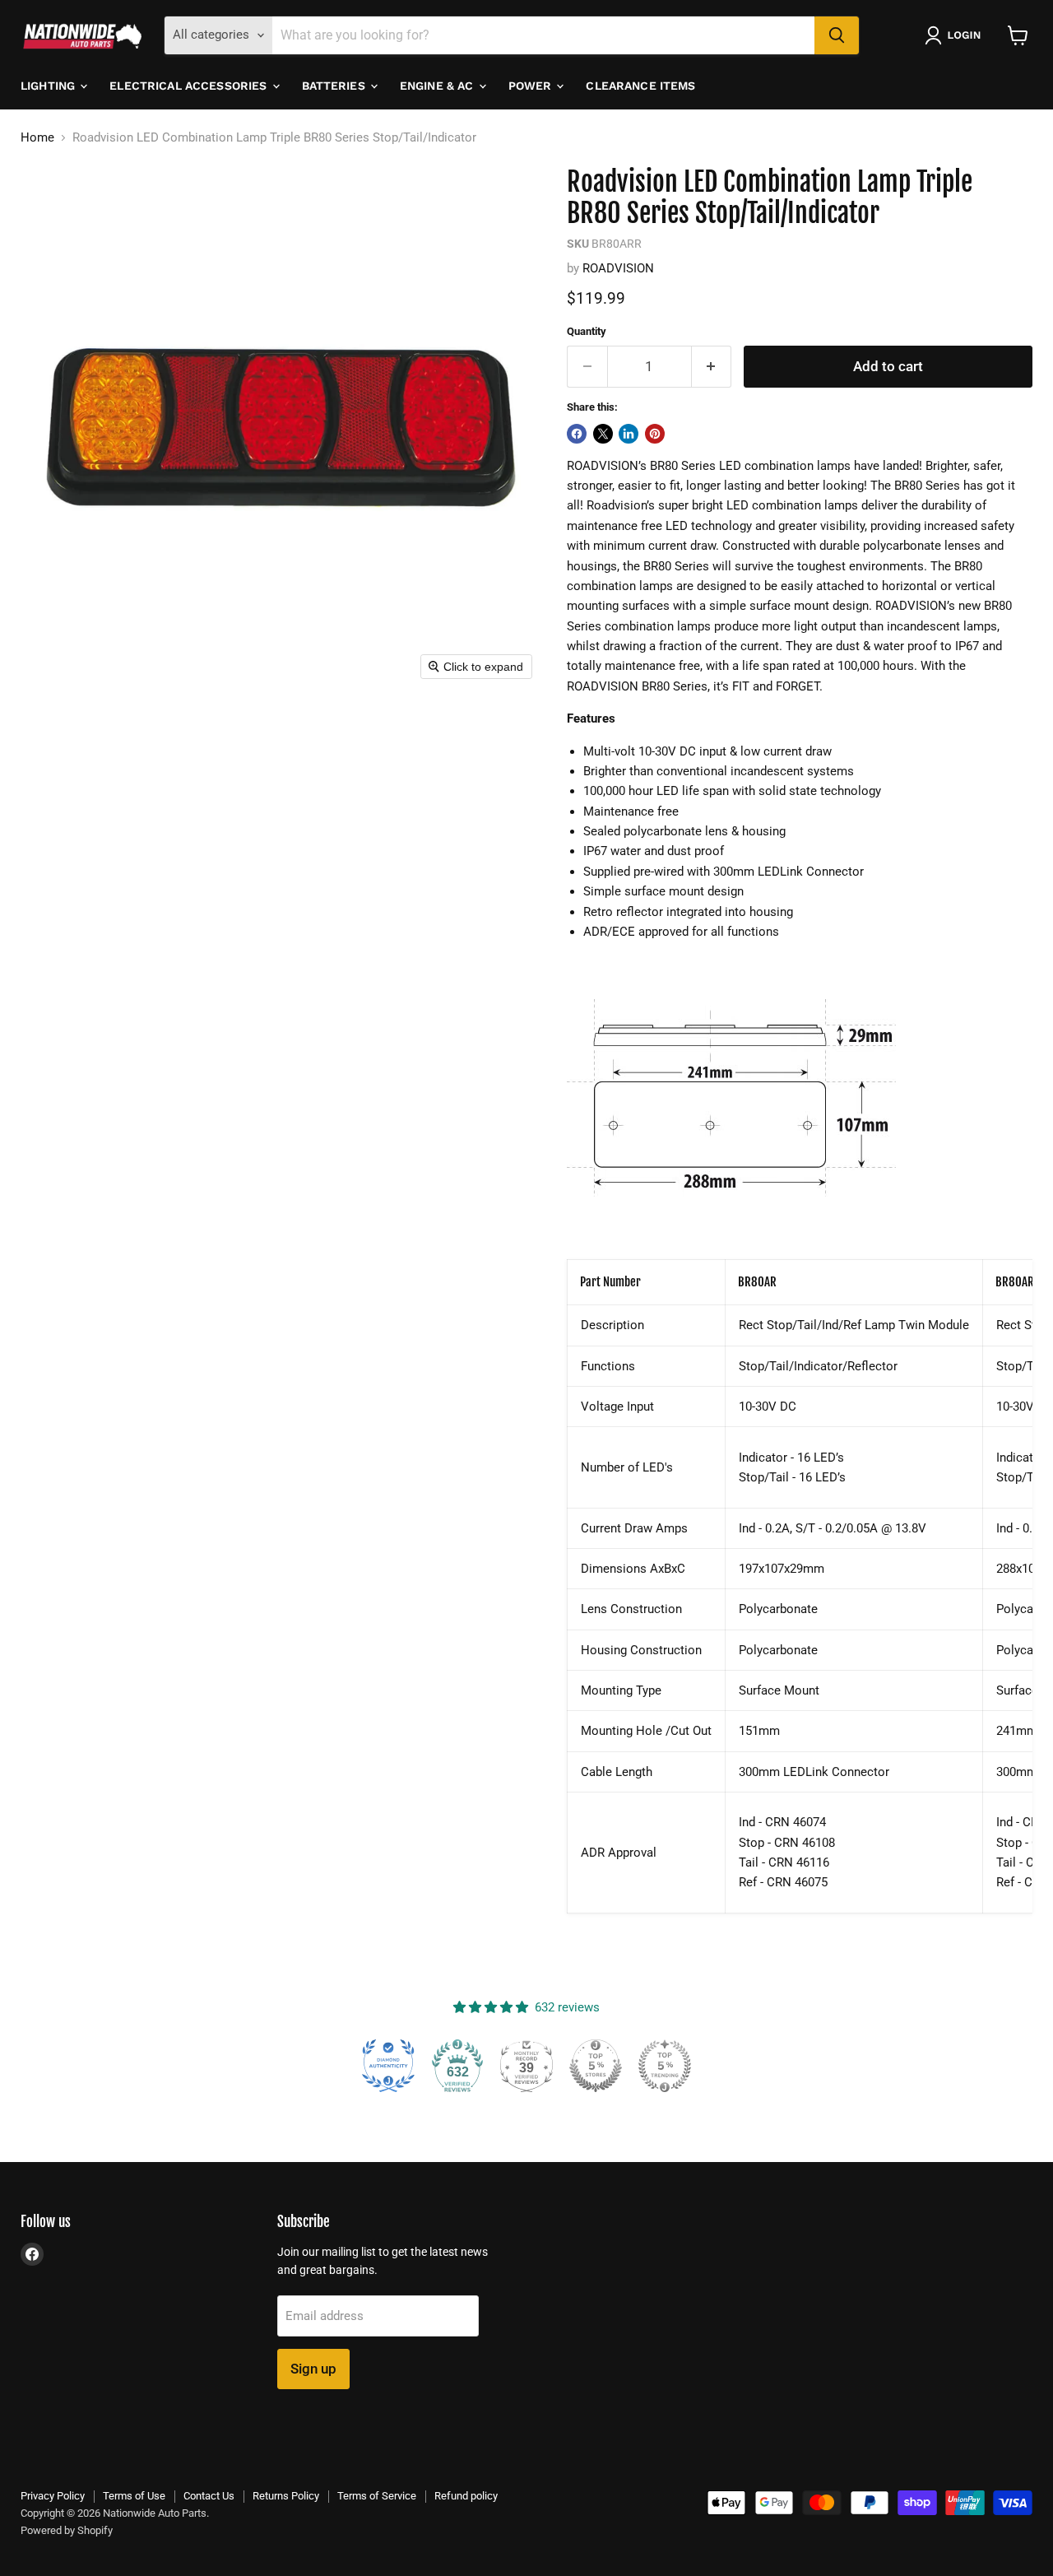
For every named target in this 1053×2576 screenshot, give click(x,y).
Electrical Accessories (190, 86)
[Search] (837, 35)
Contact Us (209, 2496)
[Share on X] (603, 434)
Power (532, 86)
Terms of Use (134, 2496)
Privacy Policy (53, 2496)
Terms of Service (377, 2496)
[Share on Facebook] (577, 434)
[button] (956, 35)
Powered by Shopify (67, 2530)
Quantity (587, 331)
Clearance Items (640, 86)
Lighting (49, 86)
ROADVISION (618, 268)
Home (37, 138)
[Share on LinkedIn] (629, 434)
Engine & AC (438, 86)
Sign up (313, 2369)
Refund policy (466, 2496)
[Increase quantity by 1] (712, 367)
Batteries (335, 86)
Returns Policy (286, 2496)
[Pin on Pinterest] (655, 434)
